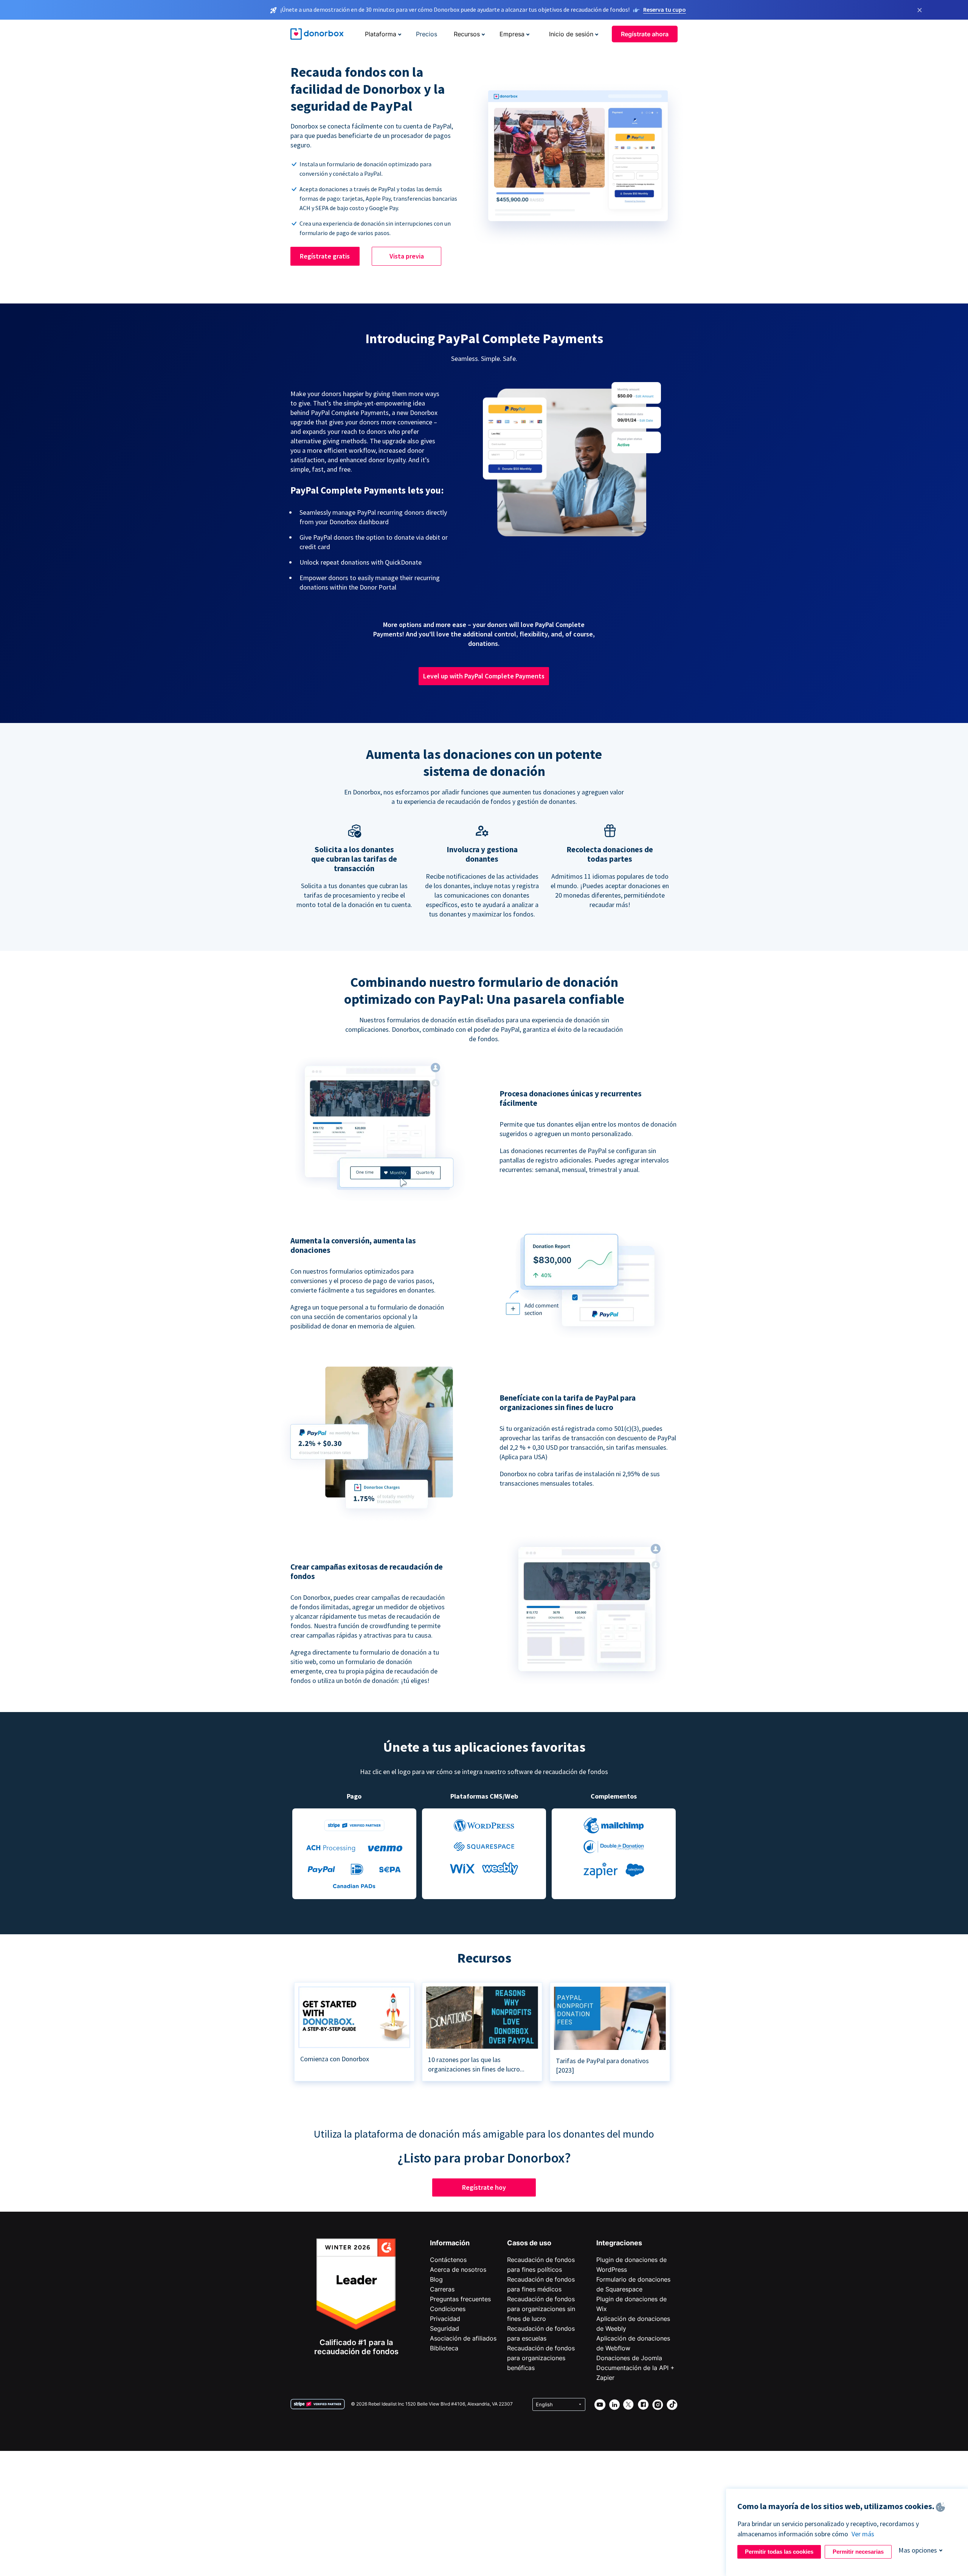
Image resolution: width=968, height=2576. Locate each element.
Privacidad (445, 2319)
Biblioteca (444, 2348)
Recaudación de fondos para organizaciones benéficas (541, 2358)
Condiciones (448, 2309)
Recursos (467, 34)
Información (450, 2243)
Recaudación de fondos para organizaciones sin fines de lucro (541, 2309)
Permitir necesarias (858, 2552)
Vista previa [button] (407, 256)
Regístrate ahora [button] (645, 34)
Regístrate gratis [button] (325, 256)
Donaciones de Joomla (629, 2358)
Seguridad (444, 2328)
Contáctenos (448, 2260)
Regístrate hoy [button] (484, 2187)
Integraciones (619, 2243)
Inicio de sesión (571, 34)
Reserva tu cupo (665, 9)
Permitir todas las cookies (779, 2552)
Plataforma (381, 34)
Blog (436, 2279)
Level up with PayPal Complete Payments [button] (484, 676)
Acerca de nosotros (458, 2269)
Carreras (442, 2289)
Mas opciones (918, 2550)
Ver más (863, 2534)
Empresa (512, 34)
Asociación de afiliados (463, 2338)
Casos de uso (529, 2243)
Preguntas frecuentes (460, 2299)
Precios (427, 34)
